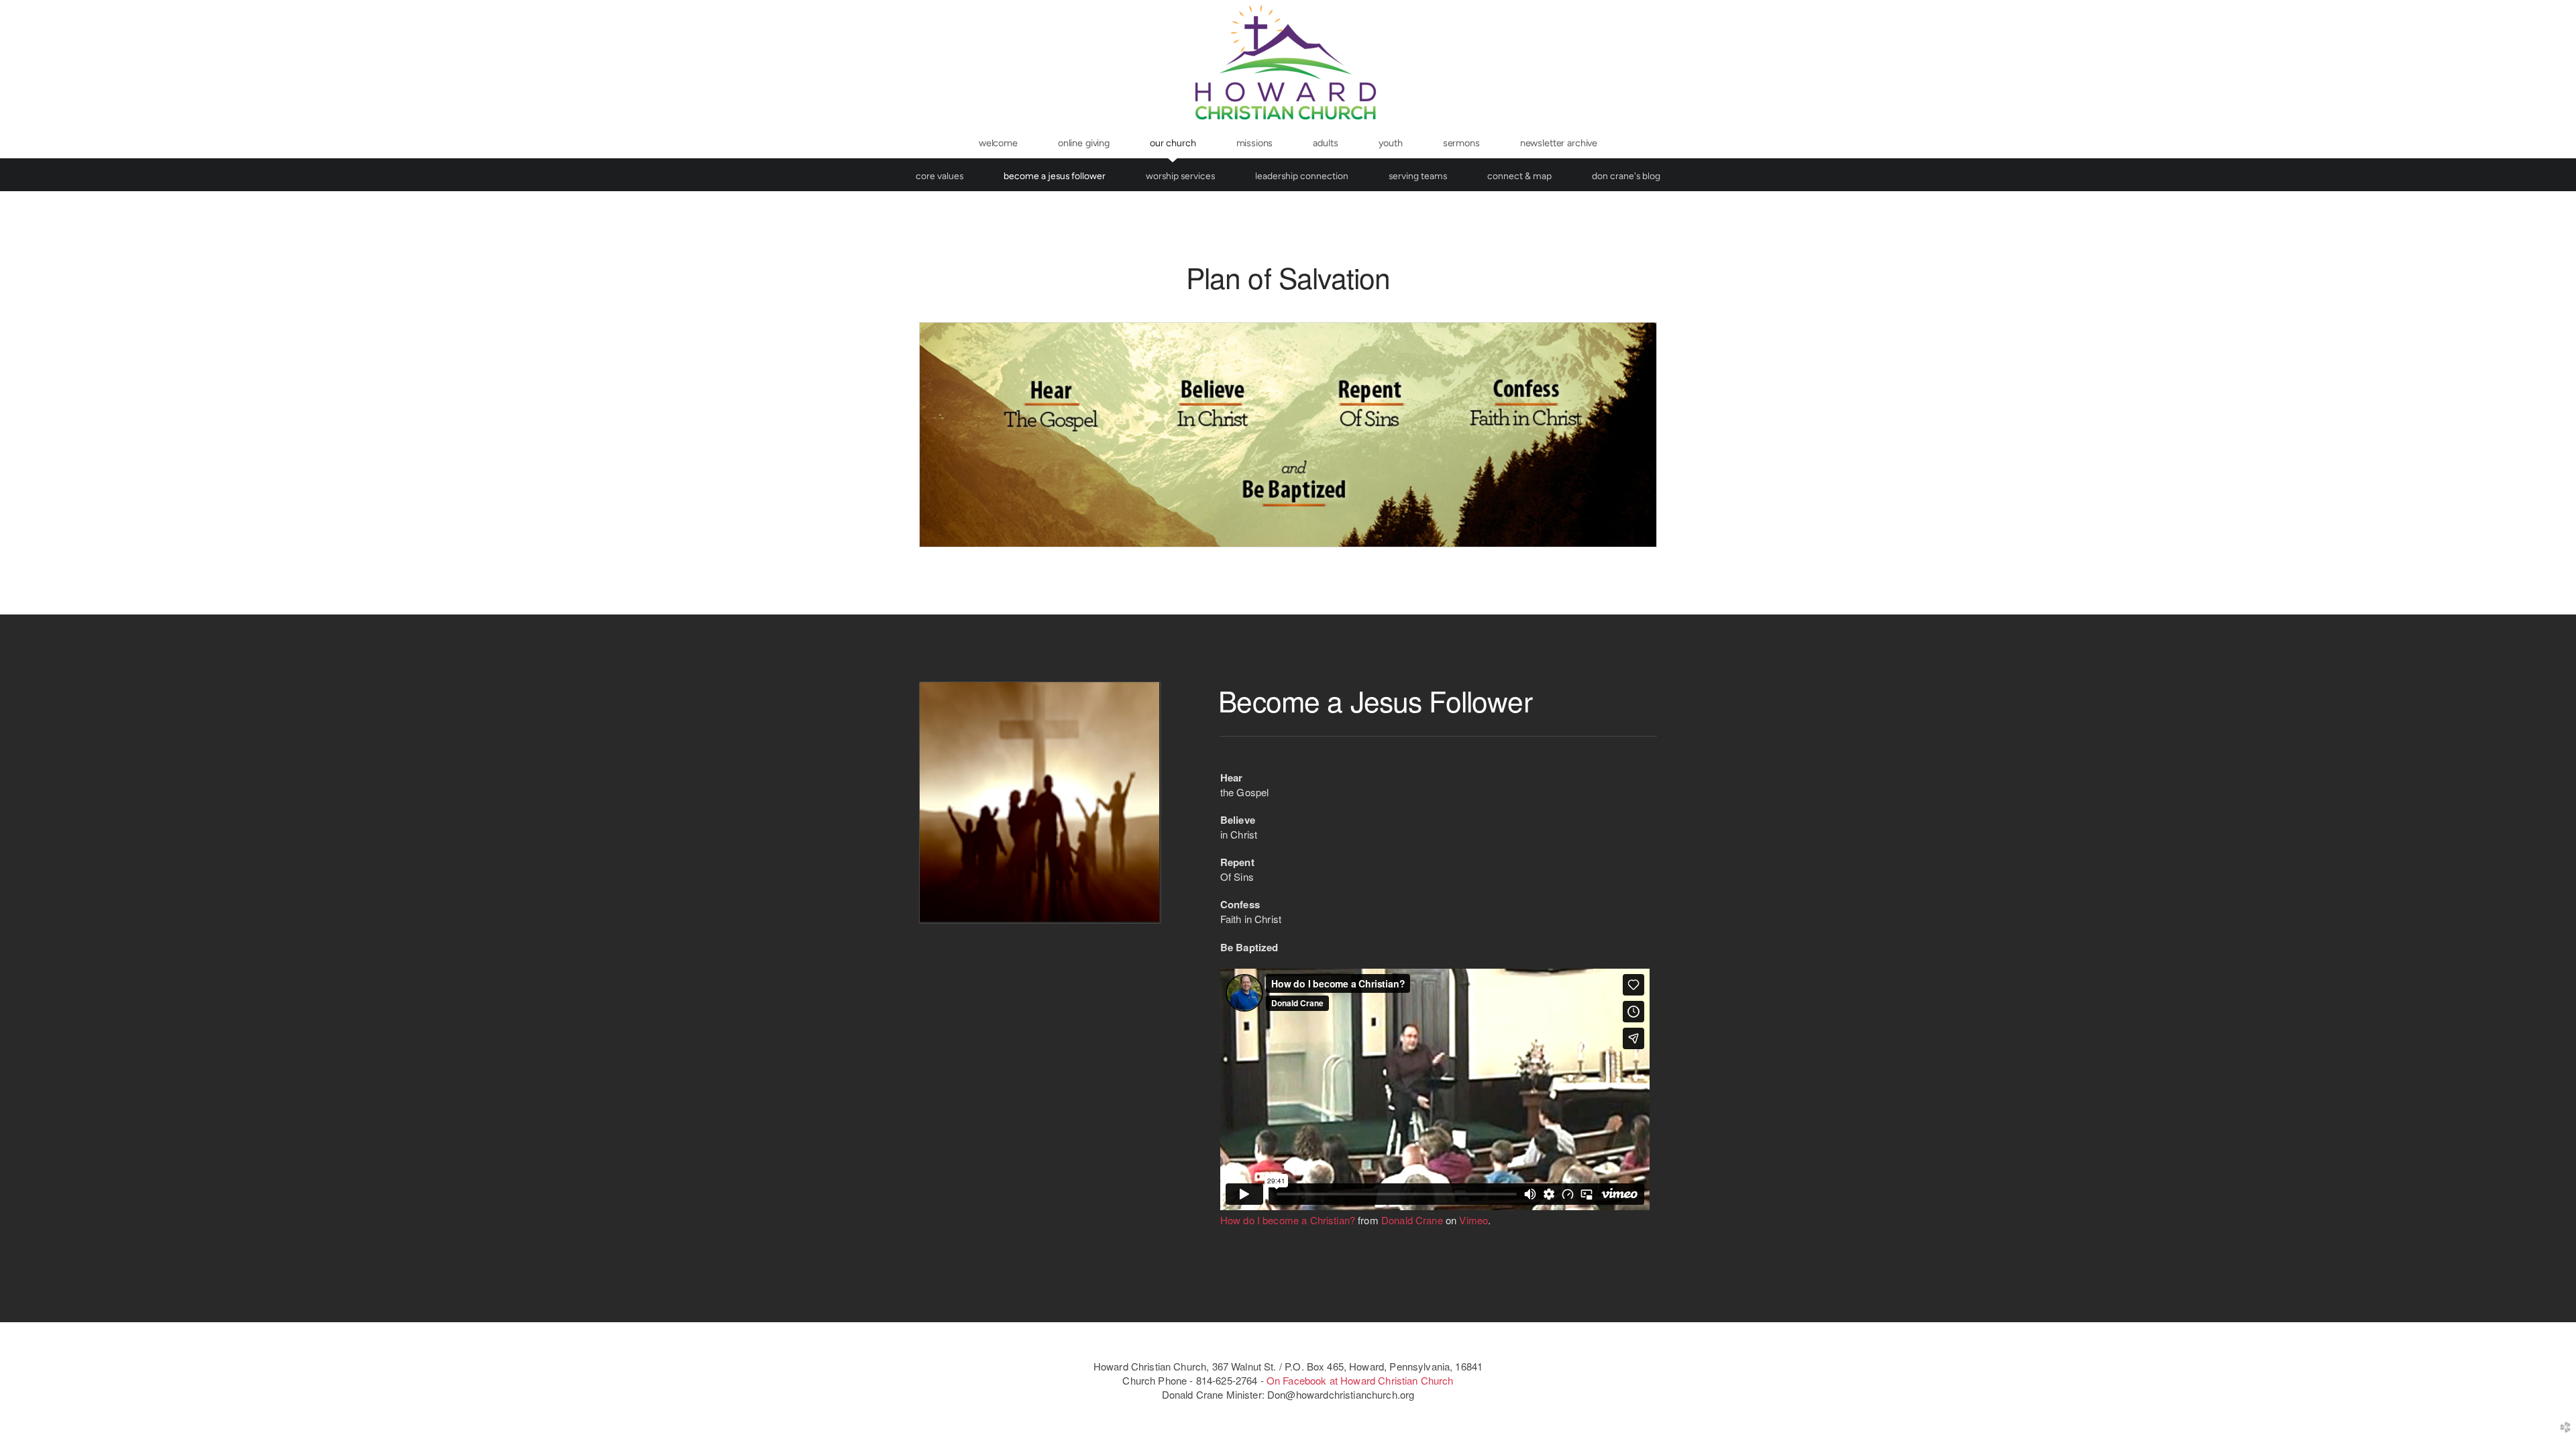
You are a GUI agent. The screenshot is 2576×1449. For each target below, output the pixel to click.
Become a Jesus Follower (1055, 176)
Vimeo (1473, 1220)
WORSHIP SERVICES (1180, 176)
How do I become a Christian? (1288, 1220)
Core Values (940, 176)
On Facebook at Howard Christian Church (1360, 1380)
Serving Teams (1418, 176)
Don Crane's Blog (1626, 176)
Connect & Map (1519, 176)
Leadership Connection (1302, 176)
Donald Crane (1412, 1220)
